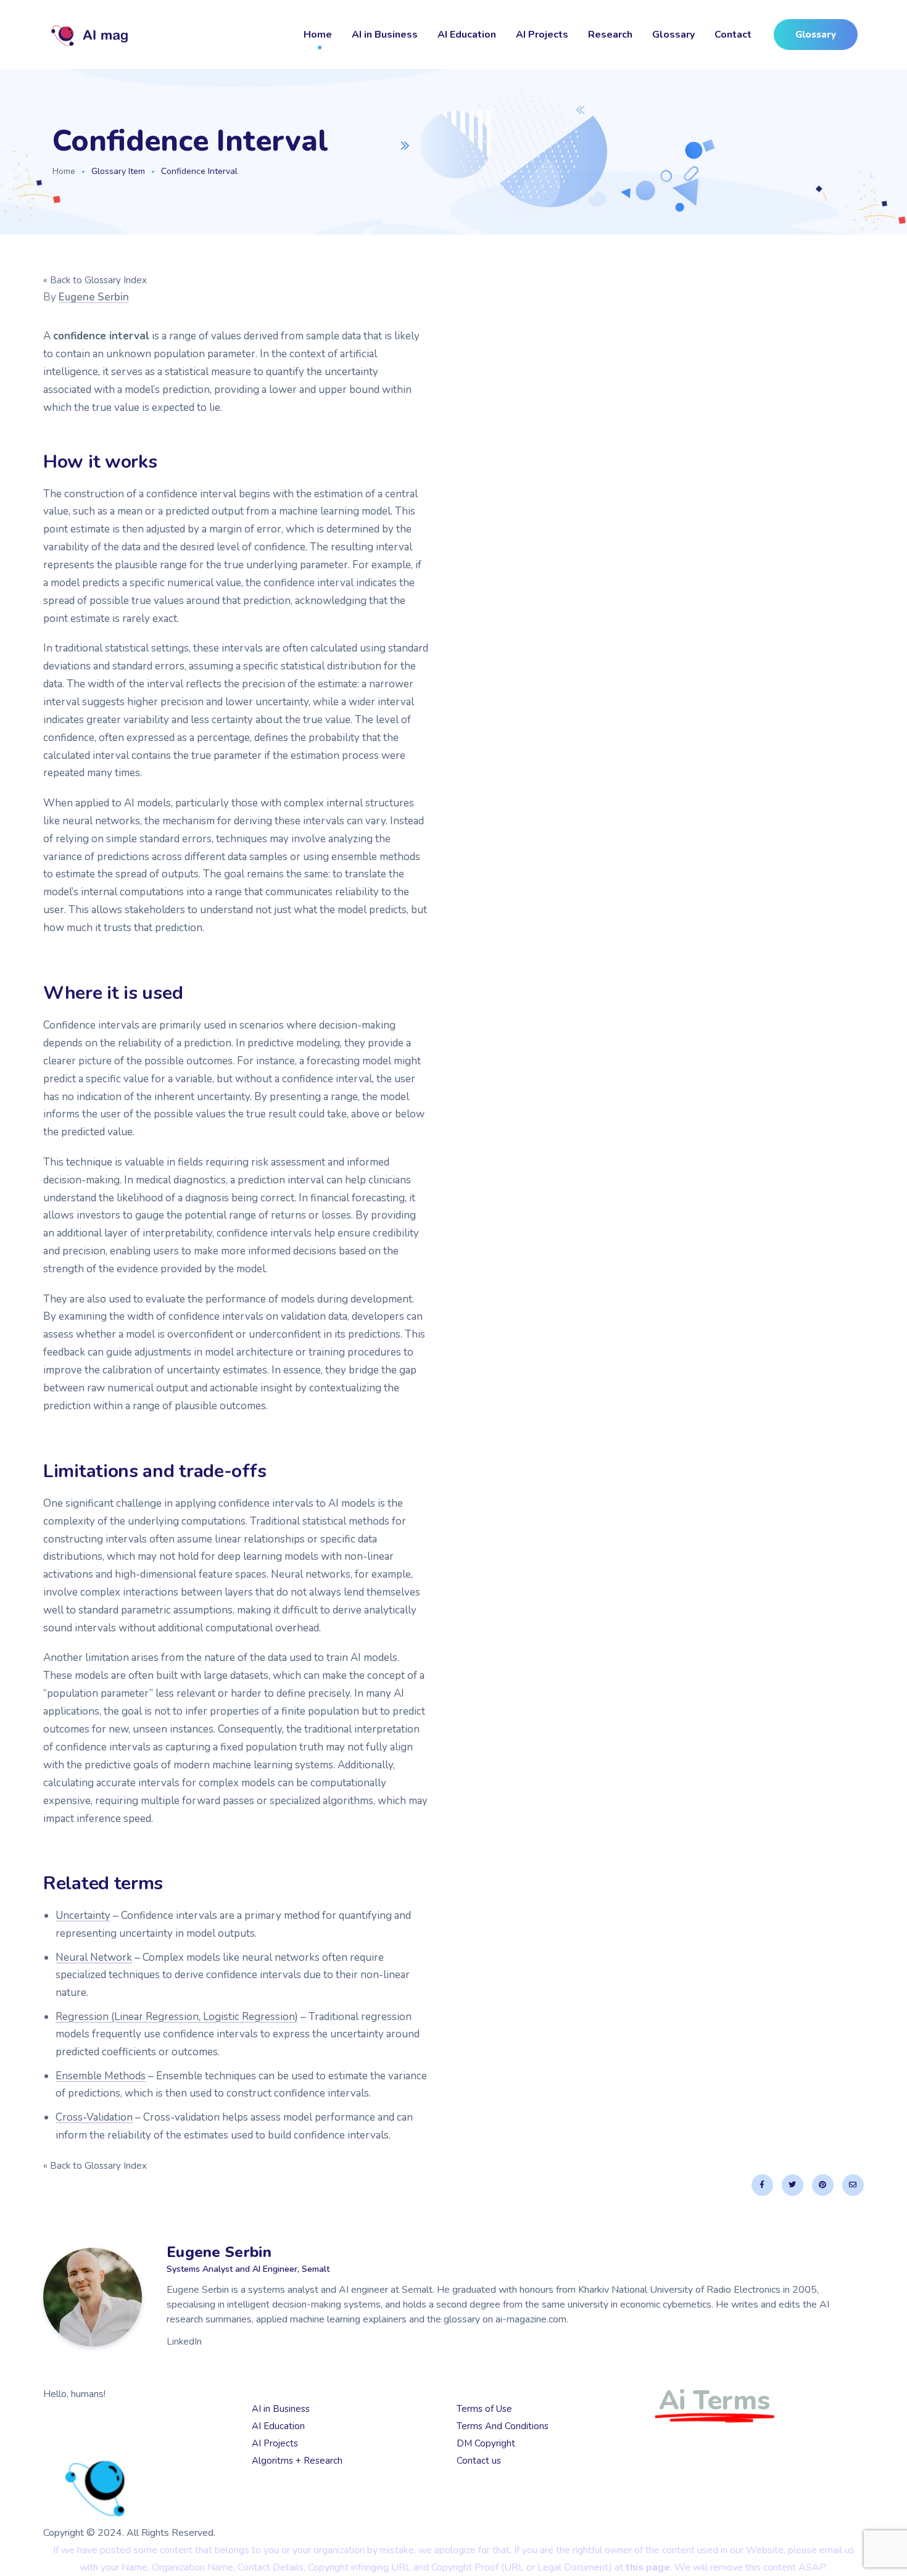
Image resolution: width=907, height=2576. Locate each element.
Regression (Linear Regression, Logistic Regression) (177, 2017)
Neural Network (94, 1957)
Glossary (673, 35)
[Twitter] (793, 2185)
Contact (733, 35)
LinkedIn (184, 2342)
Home (318, 35)
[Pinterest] (823, 2185)
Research (610, 35)
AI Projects (542, 35)
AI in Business (385, 35)
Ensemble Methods (101, 2076)
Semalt (116, 2440)
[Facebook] (762, 2185)
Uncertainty (83, 1915)
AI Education (467, 35)
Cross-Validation (94, 2117)
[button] (816, 35)
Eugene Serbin (94, 297)
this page (648, 2567)
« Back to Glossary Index (95, 280)
